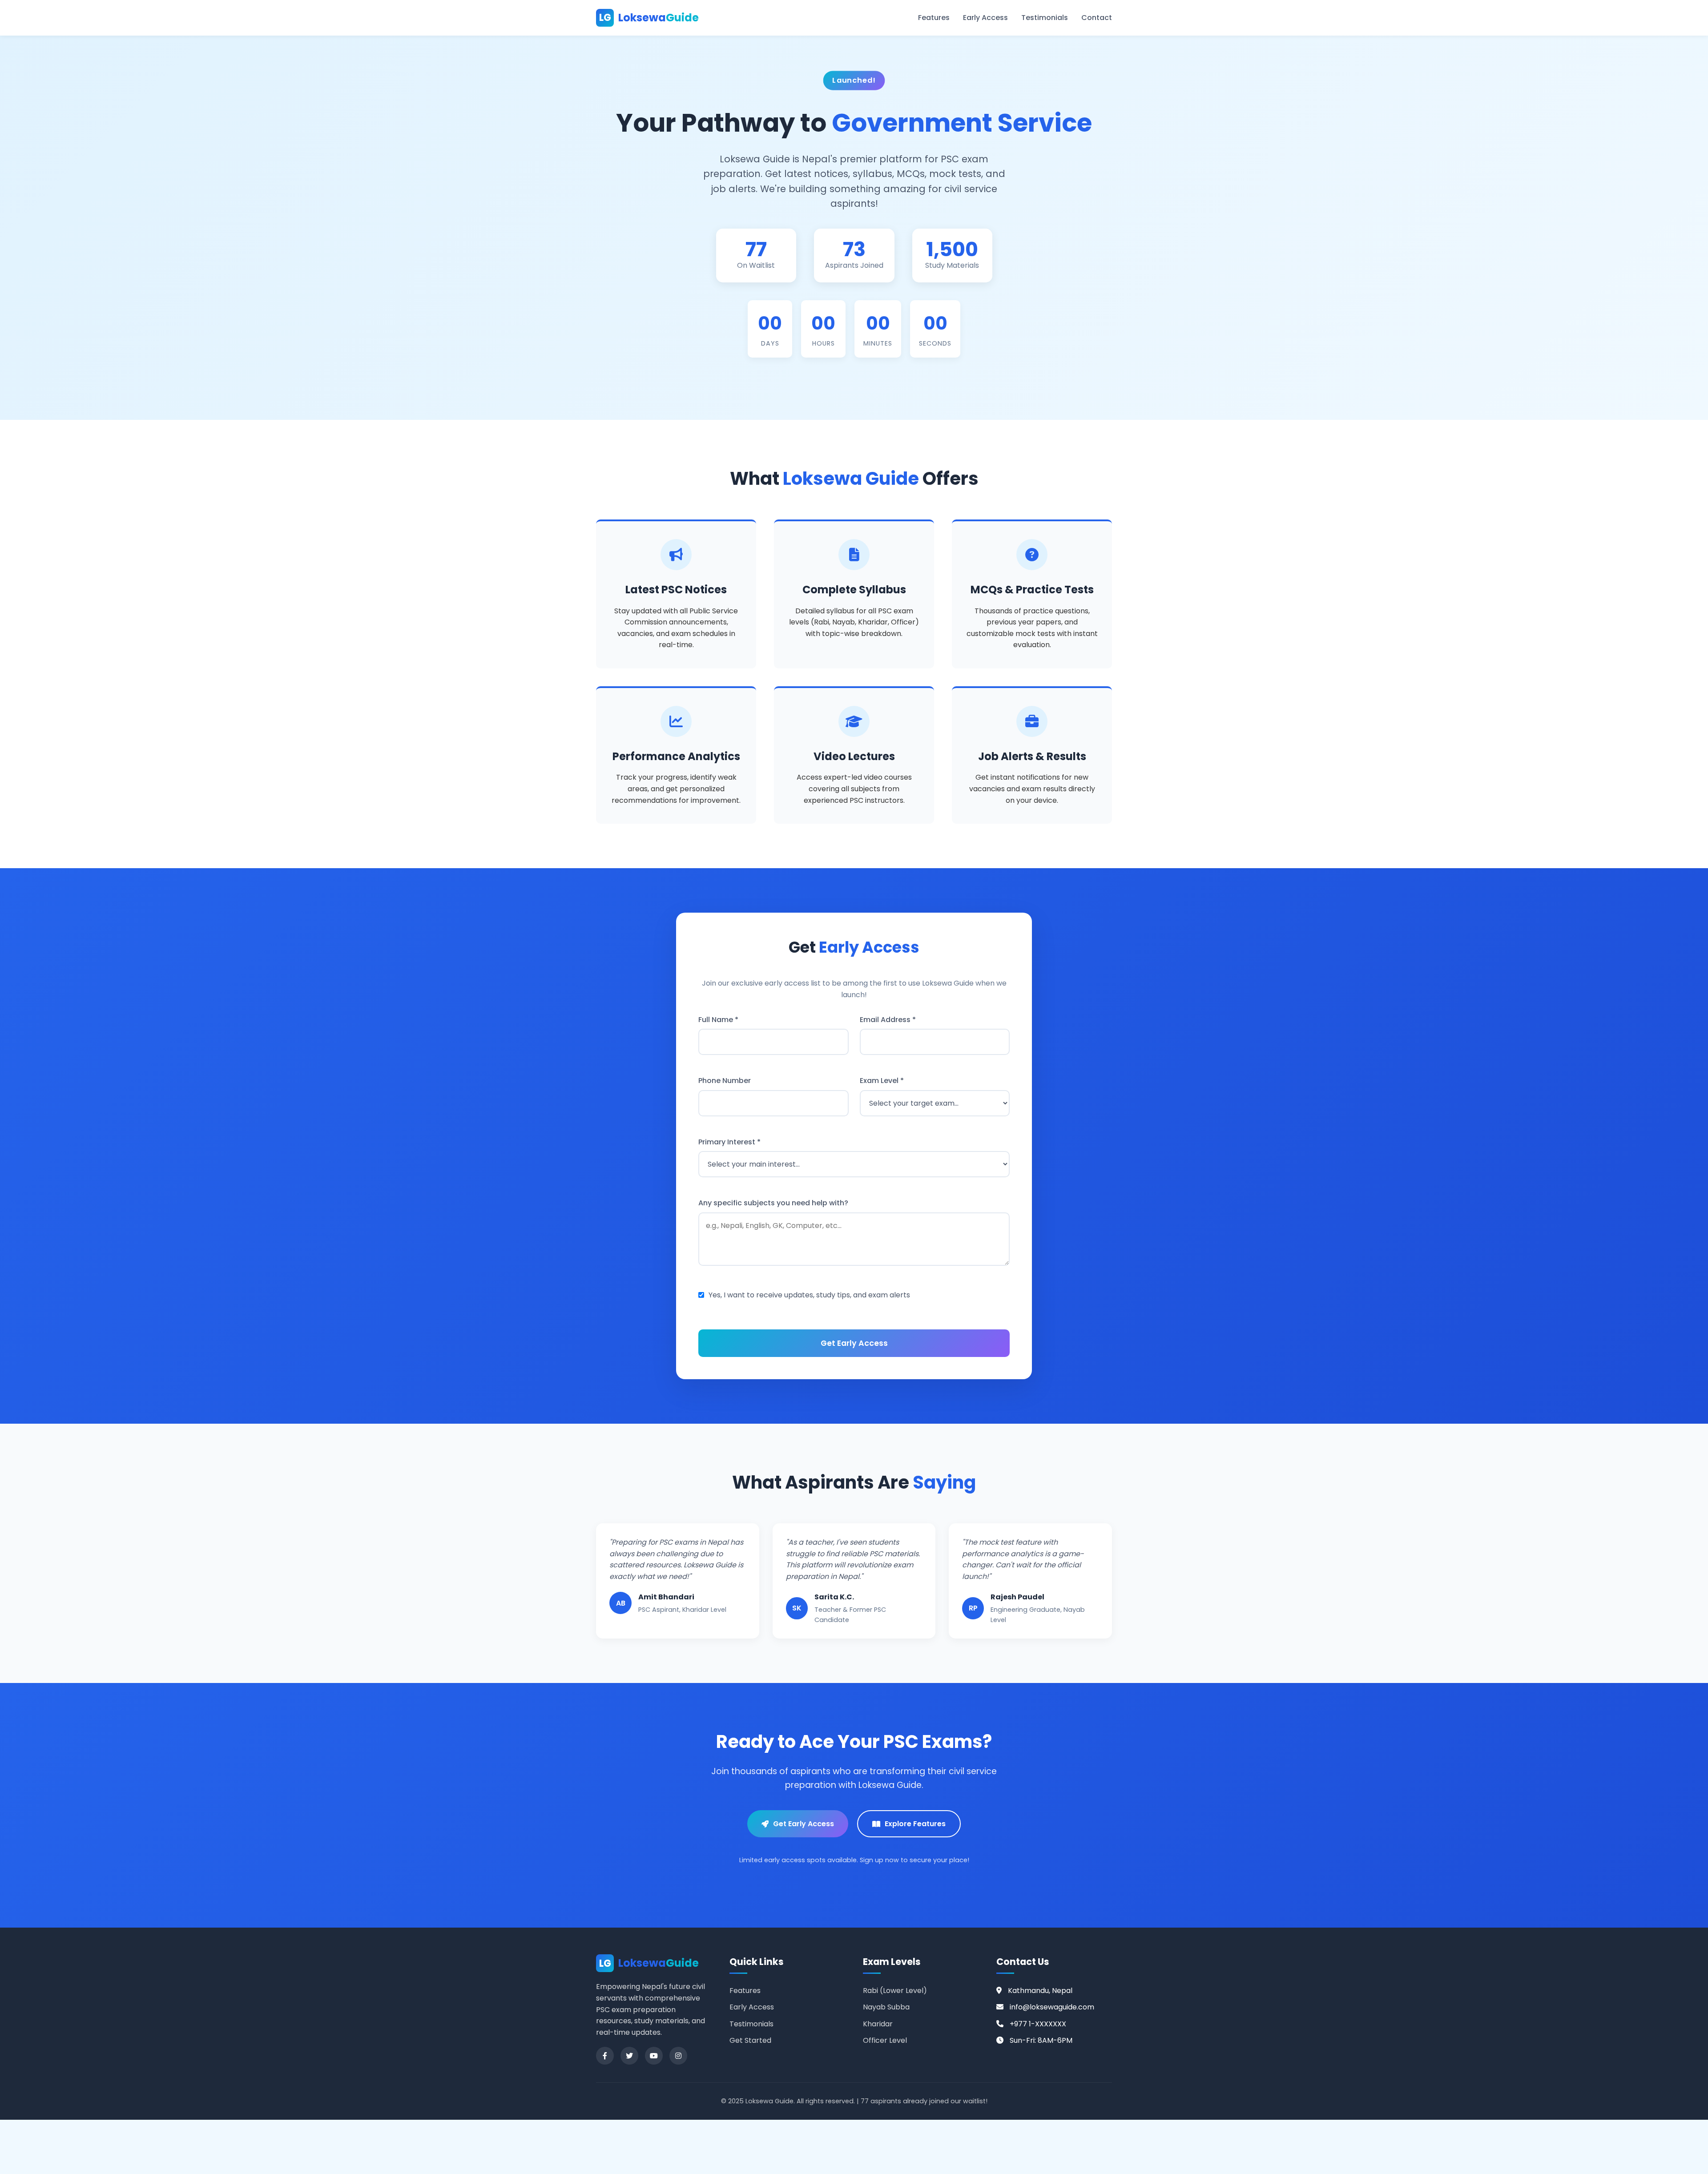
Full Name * (718, 1020)
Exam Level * (882, 1081)
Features (934, 18)
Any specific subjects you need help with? (773, 1203)
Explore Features (915, 1824)
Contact (1097, 18)
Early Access (985, 18)
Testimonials (1045, 18)
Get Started (750, 2040)
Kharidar (878, 2024)
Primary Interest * (729, 1142)
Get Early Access (804, 1824)
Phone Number (725, 1081)
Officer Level (885, 2040)
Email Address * (888, 1020)
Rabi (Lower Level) (895, 1991)
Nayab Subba (886, 2007)
